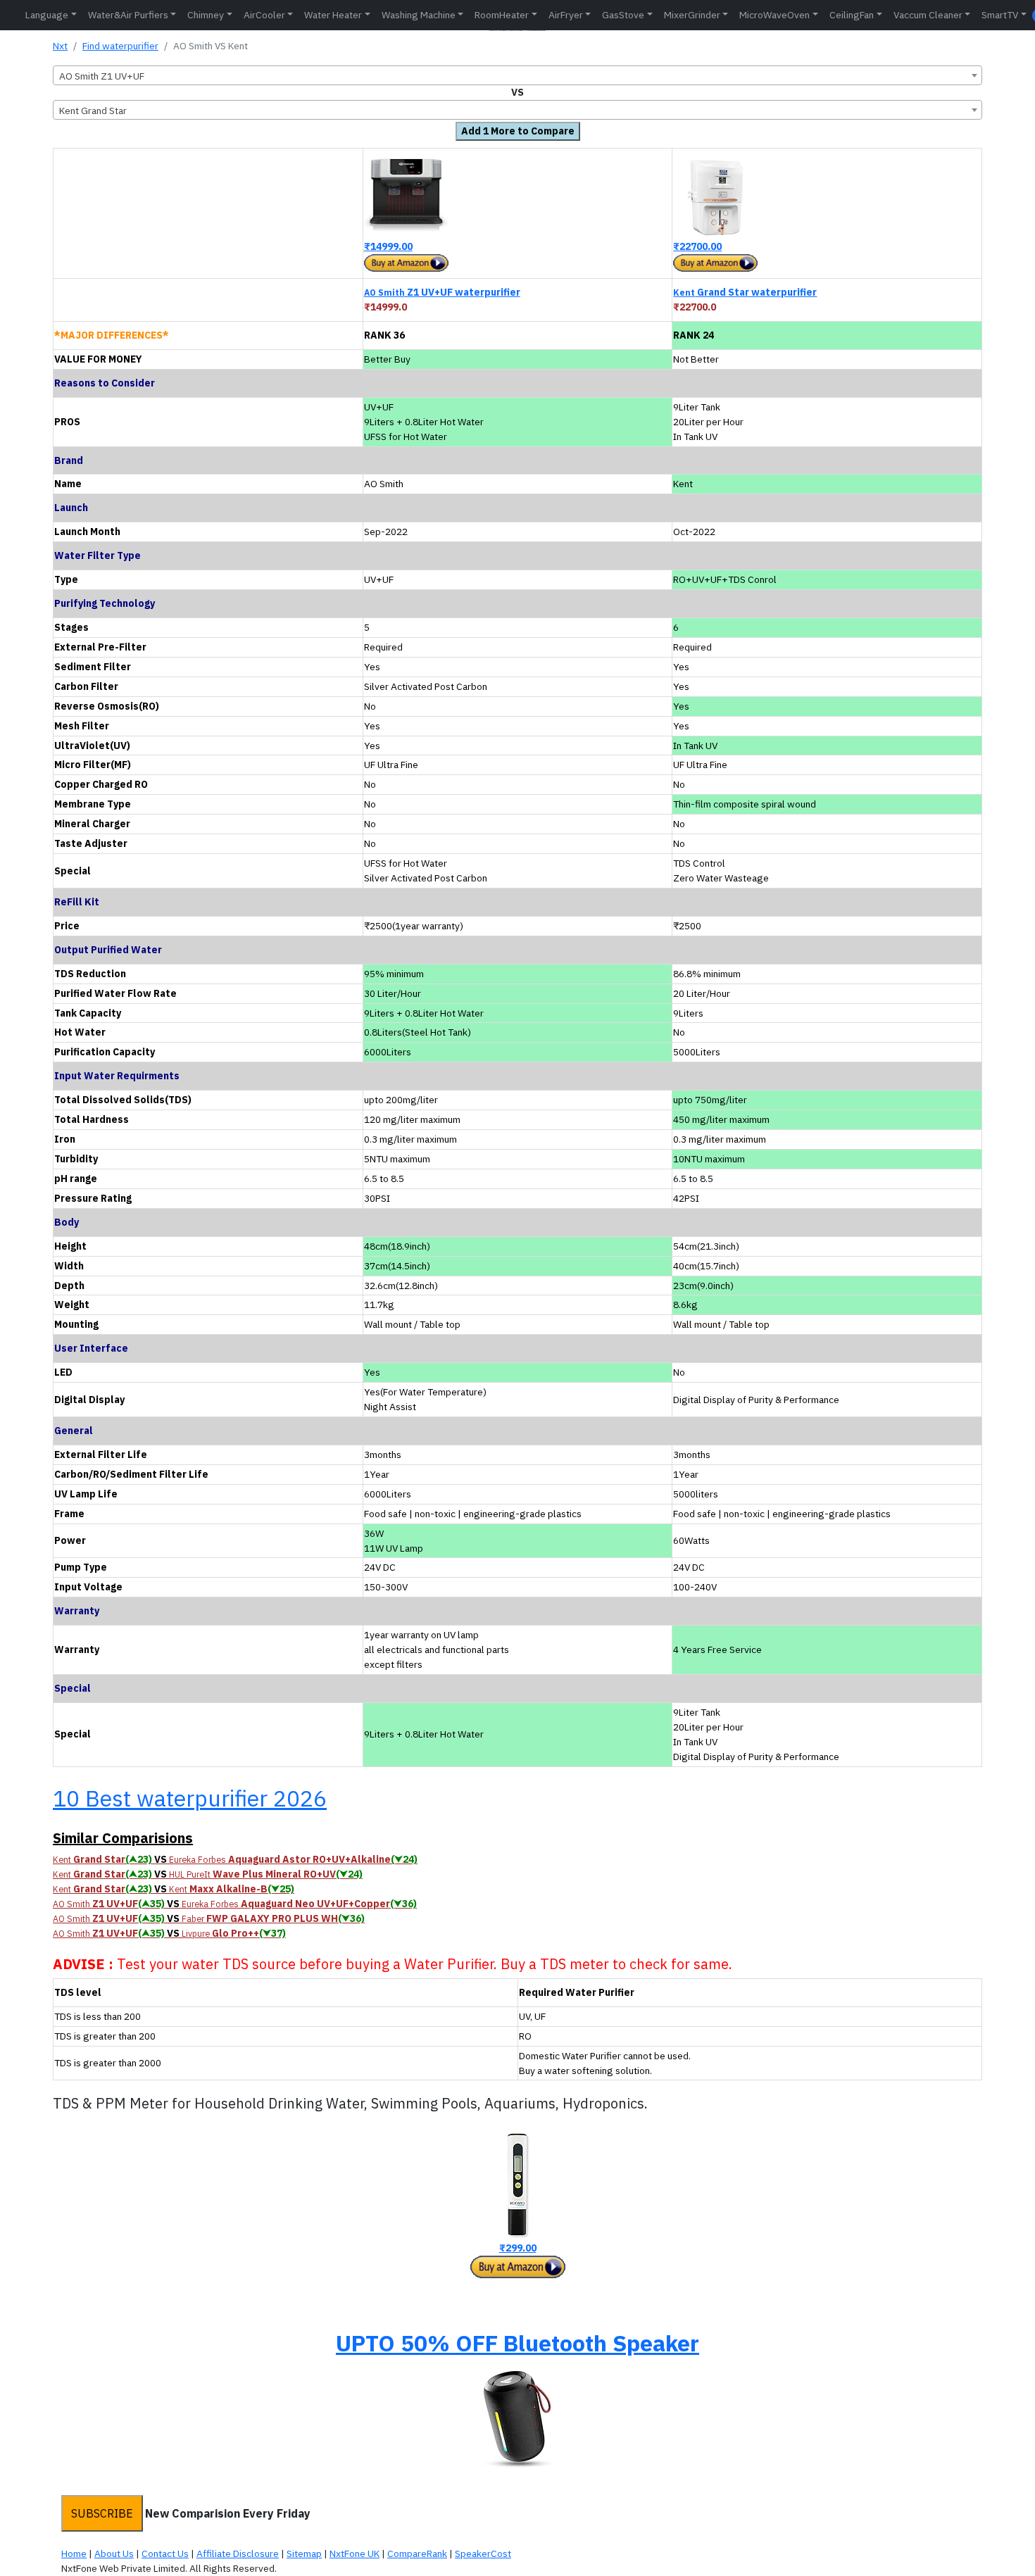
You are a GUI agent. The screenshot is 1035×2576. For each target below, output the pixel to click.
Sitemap (304, 2553)
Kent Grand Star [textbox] (93, 111)
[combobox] (517, 75)
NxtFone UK (355, 2553)
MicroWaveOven (774, 15)
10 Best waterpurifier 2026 (190, 1798)
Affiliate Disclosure (238, 2553)
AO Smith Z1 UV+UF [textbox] (102, 76)
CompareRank (417, 2553)
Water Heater (333, 15)
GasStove (623, 15)
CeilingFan (852, 15)
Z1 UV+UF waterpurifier (442, 292)
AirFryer (566, 15)
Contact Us (165, 2553)
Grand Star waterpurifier (745, 292)
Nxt (60, 46)
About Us (114, 2553)
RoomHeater (502, 15)
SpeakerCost (483, 2553)
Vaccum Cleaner (928, 15)
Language (47, 15)
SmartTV (1000, 15)
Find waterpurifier (120, 46)
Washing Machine (419, 15)
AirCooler (264, 15)
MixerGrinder (692, 15)
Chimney (206, 15)
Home (74, 2553)
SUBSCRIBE (102, 2513)
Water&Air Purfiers (128, 15)
